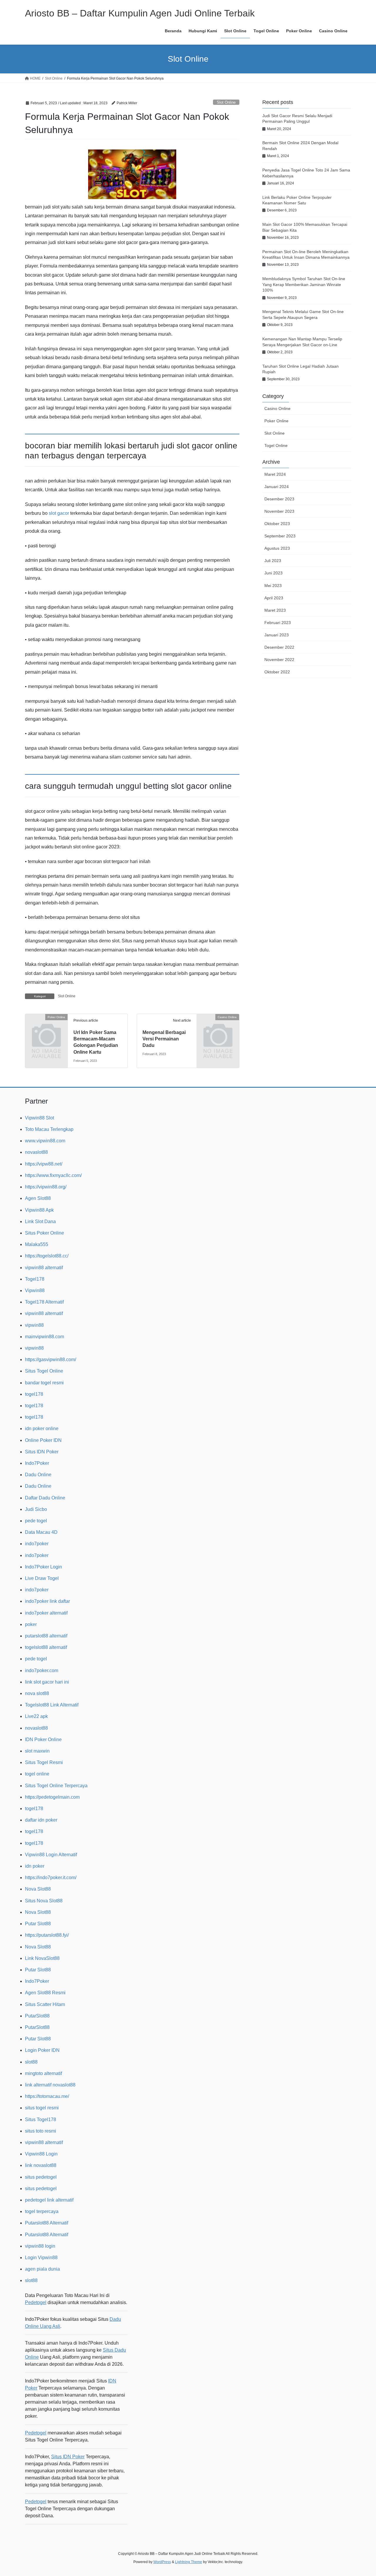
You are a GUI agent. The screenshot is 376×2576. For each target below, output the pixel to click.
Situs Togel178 (41, 2120)
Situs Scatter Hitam (45, 2004)
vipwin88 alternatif (44, 1268)
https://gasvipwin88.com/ (51, 1360)
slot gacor (59, 513)
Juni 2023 (273, 573)
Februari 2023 (278, 623)
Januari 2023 (277, 635)
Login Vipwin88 (41, 2258)
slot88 (31, 2062)
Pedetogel (36, 2302)
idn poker (35, 1866)
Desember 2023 (279, 499)
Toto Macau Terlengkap (49, 1129)
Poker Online (276, 421)
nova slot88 (37, 1693)
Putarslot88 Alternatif (47, 2223)
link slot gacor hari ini (47, 1682)
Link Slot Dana (40, 1221)
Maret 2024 (275, 474)
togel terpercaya (42, 2211)
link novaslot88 (41, 2165)
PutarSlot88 (37, 2016)
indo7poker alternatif (46, 1613)
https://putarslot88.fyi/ (47, 1935)
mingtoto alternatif (43, 2073)
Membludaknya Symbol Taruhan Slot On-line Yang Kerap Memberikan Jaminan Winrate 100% (304, 284)
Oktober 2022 (277, 672)
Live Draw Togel (42, 1578)
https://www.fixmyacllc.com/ (53, 1175)
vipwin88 (34, 1325)
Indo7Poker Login (43, 1567)
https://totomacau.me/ (47, 2096)
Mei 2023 (273, 586)
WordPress (162, 2562)
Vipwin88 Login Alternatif (51, 1855)
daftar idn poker (41, 1820)
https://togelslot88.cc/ (47, 1256)
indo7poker (37, 1544)
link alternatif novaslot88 (50, 2085)
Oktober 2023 (277, 524)
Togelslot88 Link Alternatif (52, 1705)
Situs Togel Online (44, 1371)
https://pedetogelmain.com (52, 1797)
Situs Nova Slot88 (44, 1901)
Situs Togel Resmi (44, 1762)
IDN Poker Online (43, 1740)
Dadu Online (38, 1475)
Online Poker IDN (43, 1440)
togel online (37, 1774)
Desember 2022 (279, 647)
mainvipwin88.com (45, 1337)
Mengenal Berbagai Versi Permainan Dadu (164, 1039)
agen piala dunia (42, 2269)
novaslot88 (36, 1152)
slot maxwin (37, 1751)
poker (31, 1624)
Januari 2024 (277, 487)
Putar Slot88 (38, 1924)
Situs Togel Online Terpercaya (56, 1786)
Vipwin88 (35, 1290)
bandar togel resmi (44, 1383)
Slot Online (226, 102)
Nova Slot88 (38, 1889)
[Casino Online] (218, 1026)
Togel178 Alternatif (44, 1302)
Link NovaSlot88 (42, 1958)
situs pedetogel (41, 2177)
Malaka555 (37, 1244)
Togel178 (35, 1279)
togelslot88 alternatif (46, 1647)
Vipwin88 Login (41, 2154)
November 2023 (279, 511)
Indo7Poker (37, 1463)
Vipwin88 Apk (39, 1210)
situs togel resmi (42, 2108)
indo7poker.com (42, 1670)
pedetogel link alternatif (49, 2200)
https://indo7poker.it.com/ (51, 1878)
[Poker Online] (46, 1026)
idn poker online (42, 1429)
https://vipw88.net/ (44, 1164)
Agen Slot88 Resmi (45, 1993)
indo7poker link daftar (47, 1601)
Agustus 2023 (277, 548)
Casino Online (277, 408)
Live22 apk (36, 1716)
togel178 (34, 1394)
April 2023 (274, 598)
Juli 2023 (273, 561)
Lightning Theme (189, 2562)
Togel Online (276, 445)
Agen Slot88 (38, 1198)
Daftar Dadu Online (45, 1498)
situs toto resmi (41, 2131)
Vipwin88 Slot (40, 1118)
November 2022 (279, 660)
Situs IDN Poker (42, 1452)
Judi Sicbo (36, 1509)
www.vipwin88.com (45, 1141)
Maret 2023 (275, 610)
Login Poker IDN (42, 2050)
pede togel (36, 1521)
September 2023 (280, 536)
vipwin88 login (40, 2246)
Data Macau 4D (41, 1532)
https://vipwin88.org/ (46, 1187)
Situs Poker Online (45, 1233)
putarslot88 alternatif (46, 1636)
